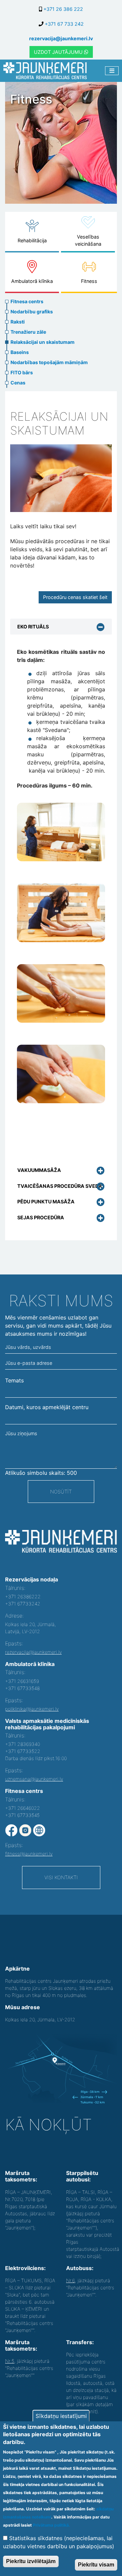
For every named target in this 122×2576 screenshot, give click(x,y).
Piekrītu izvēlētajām (31, 2561)
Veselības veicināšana (88, 240)
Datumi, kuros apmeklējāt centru (47, 1407)
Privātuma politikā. (52, 2525)
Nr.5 (10, 2361)
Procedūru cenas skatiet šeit (75, 597)
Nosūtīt (61, 1492)
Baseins (20, 352)
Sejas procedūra (41, 1217)
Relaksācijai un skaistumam (43, 342)
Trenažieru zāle (28, 332)
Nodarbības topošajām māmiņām (49, 362)
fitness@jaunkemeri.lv (29, 1854)
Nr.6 (70, 2280)
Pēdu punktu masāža (46, 1202)
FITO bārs (22, 372)
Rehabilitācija (32, 240)
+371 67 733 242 (64, 24)
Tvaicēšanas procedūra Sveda (60, 1186)
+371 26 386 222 (63, 9)
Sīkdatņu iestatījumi (61, 2416)
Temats (14, 1380)
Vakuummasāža (39, 1170)
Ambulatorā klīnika (32, 281)
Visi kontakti (61, 1877)
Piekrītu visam (96, 2565)
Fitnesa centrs (27, 301)
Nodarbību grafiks (32, 312)
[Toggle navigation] (112, 71)
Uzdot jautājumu (59, 52)
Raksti (18, 322)
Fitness (89, 281)
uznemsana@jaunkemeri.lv (34, 1779)
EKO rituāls (33, 627)
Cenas (18, 383)
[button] (61, 832)
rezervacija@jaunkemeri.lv (61, 38)
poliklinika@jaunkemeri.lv (32, 1709)
